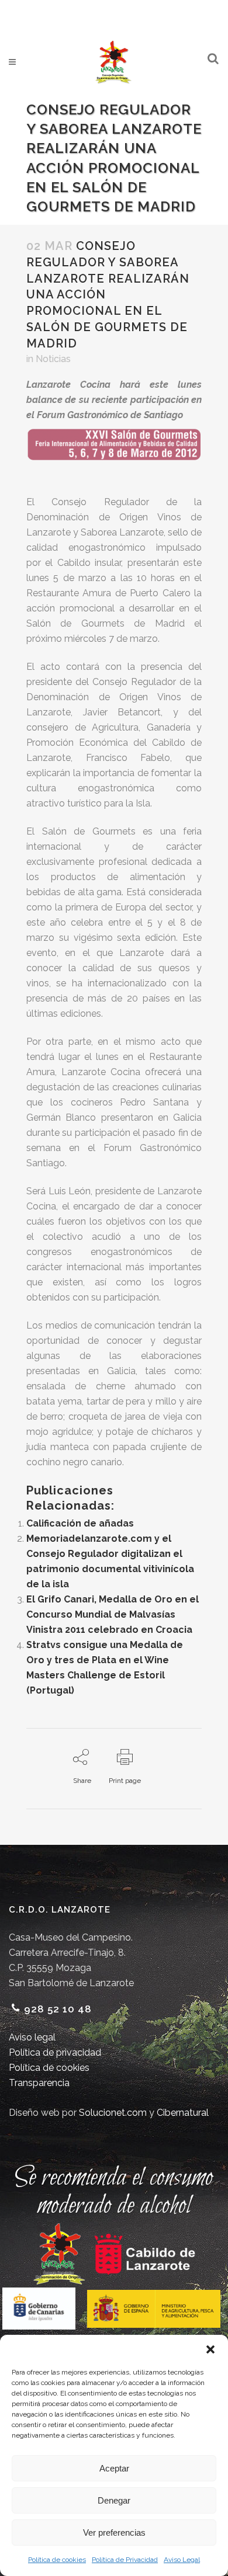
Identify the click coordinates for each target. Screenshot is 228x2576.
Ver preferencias (114, 2532)
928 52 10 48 (58, 2009)
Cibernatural (183, 2113)
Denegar (114, 2500)
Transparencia (39, 2083)
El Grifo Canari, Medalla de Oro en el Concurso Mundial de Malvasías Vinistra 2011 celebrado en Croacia (113, 1614)
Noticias (53, 359)
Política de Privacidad (125, 2560)
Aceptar (114, 2468)
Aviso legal (32, 2037)
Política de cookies (57, 2560)
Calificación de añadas (80, 1523)
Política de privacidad (55, 2052)
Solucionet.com (113, 2113)
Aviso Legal (182, 2560)
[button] (210, 2349)
